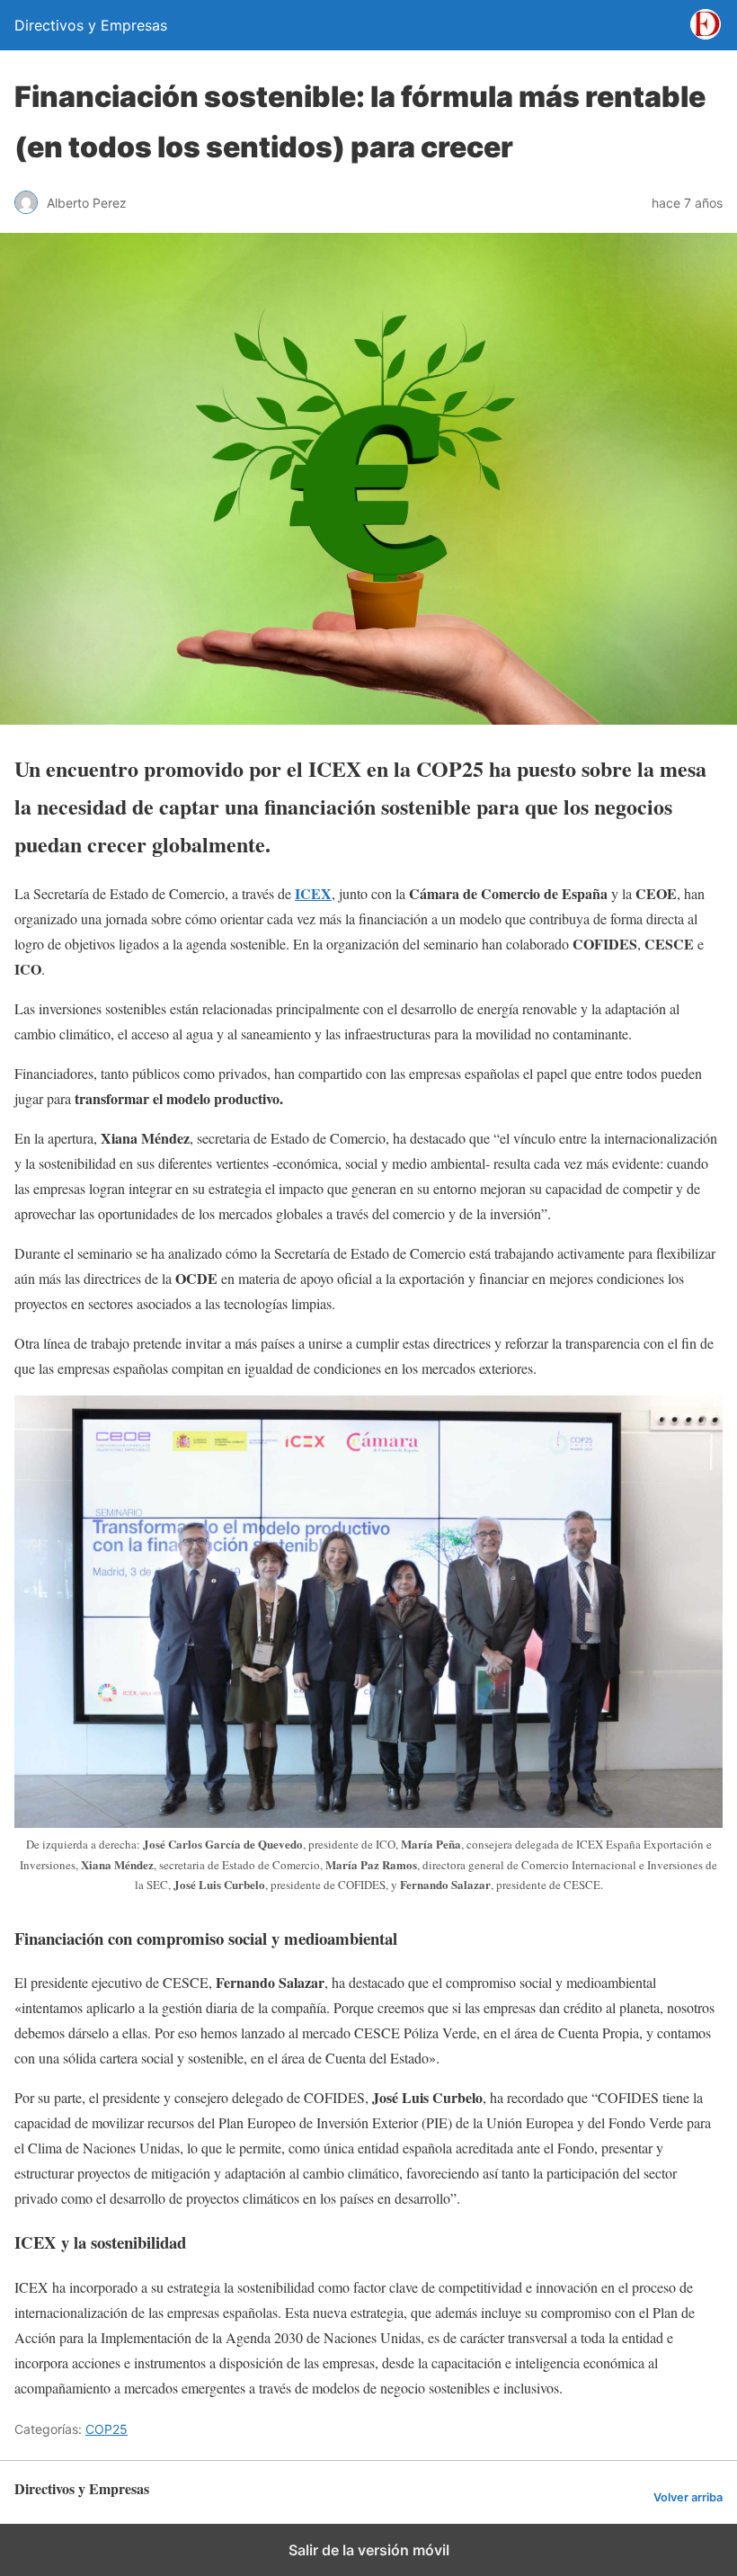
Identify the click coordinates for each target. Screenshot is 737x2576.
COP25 (107, 2429)
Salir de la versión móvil (369, 2550)
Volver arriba (688, 2497)
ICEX (313, 893)
